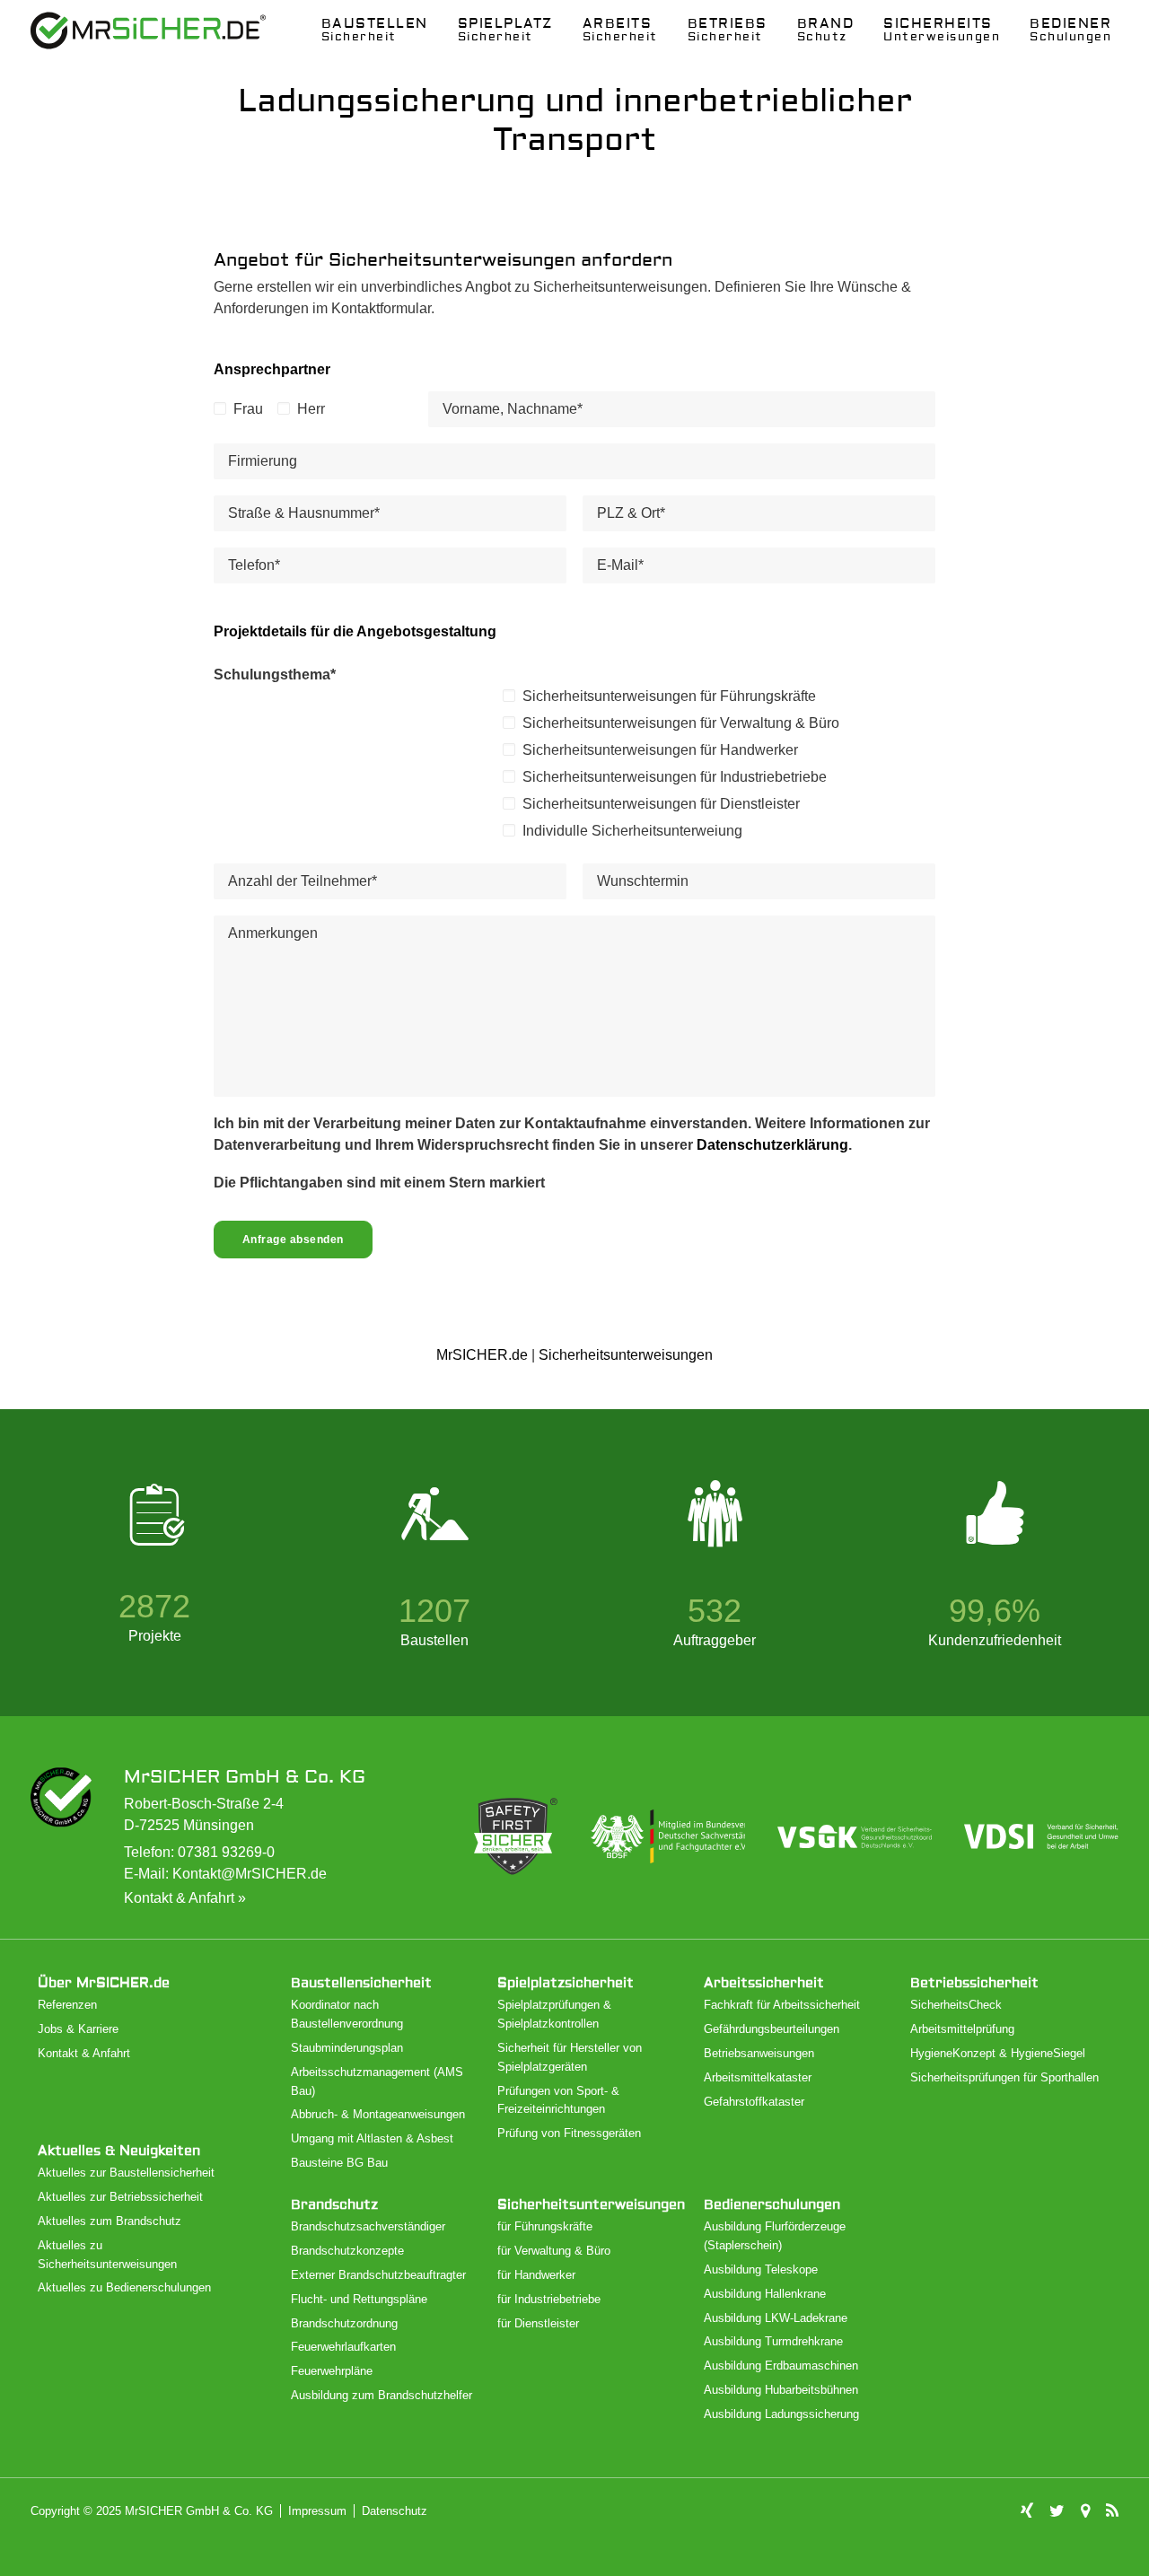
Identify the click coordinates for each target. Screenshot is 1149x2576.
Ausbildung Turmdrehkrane (773, 2341)
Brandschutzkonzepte (347, 2251)
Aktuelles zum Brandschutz (110, 2221)
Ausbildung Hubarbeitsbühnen (781, 2390)
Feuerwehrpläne (332, 2371)
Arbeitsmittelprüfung (962, 2029)
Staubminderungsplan (347, 2048)
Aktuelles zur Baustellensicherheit (126, 2173)
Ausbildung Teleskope (761, 2269)
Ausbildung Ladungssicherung (781, 2414)
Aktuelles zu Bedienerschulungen (124, 2287)
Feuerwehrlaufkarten (343, 2347)
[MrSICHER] (148, 31)
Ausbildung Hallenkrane (765, 2294)
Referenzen (67, 2005)
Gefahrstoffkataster (754, 2102)
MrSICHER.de (482, 1355)
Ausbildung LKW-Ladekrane (776, 2318)
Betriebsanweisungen (759, 2053)
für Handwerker (536, 2275)
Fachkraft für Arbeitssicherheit (782, 2005)
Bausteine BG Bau (339, 2163)
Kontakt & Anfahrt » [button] (185, 1898)
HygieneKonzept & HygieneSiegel (998, 2053)
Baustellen (375, 30)
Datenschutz (395, 2511)
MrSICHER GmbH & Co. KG (245, 1777)
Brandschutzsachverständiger (368, 2226)
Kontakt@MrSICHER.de (250, 1874)
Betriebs (728, 30)
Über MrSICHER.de (104, 1983)
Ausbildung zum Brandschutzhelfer (382, 2395)
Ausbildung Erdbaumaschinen (781, 2366)
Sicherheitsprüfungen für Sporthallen (1004, 2077)
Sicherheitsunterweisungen (626, 1355)
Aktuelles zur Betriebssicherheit (120, 2197)
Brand (826, 30)
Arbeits (620, 30)
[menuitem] (375, 31)
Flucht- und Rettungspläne (359, 2299)
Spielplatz (505, 30)
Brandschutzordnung (344, 2323)
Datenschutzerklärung (772, 1145)
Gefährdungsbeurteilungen (772, 2029)
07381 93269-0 (226, 1852)
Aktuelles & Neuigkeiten (119, 2151)
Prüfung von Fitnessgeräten (569, 2133)
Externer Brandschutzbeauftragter (378, 2275)
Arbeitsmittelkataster (758, 2077)
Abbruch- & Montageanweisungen (378, 2114)
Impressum (317, 2511)
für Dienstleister (538, 2323)
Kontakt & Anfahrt (84, 2053)
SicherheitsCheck (956, 2005)
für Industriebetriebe (549, 2299)
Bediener (1070, 30)
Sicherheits (942, 30)
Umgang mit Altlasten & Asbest (372, 2138)
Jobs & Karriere (78, 2029)
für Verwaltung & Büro (554, 2251)
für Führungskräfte (545, 2226)
